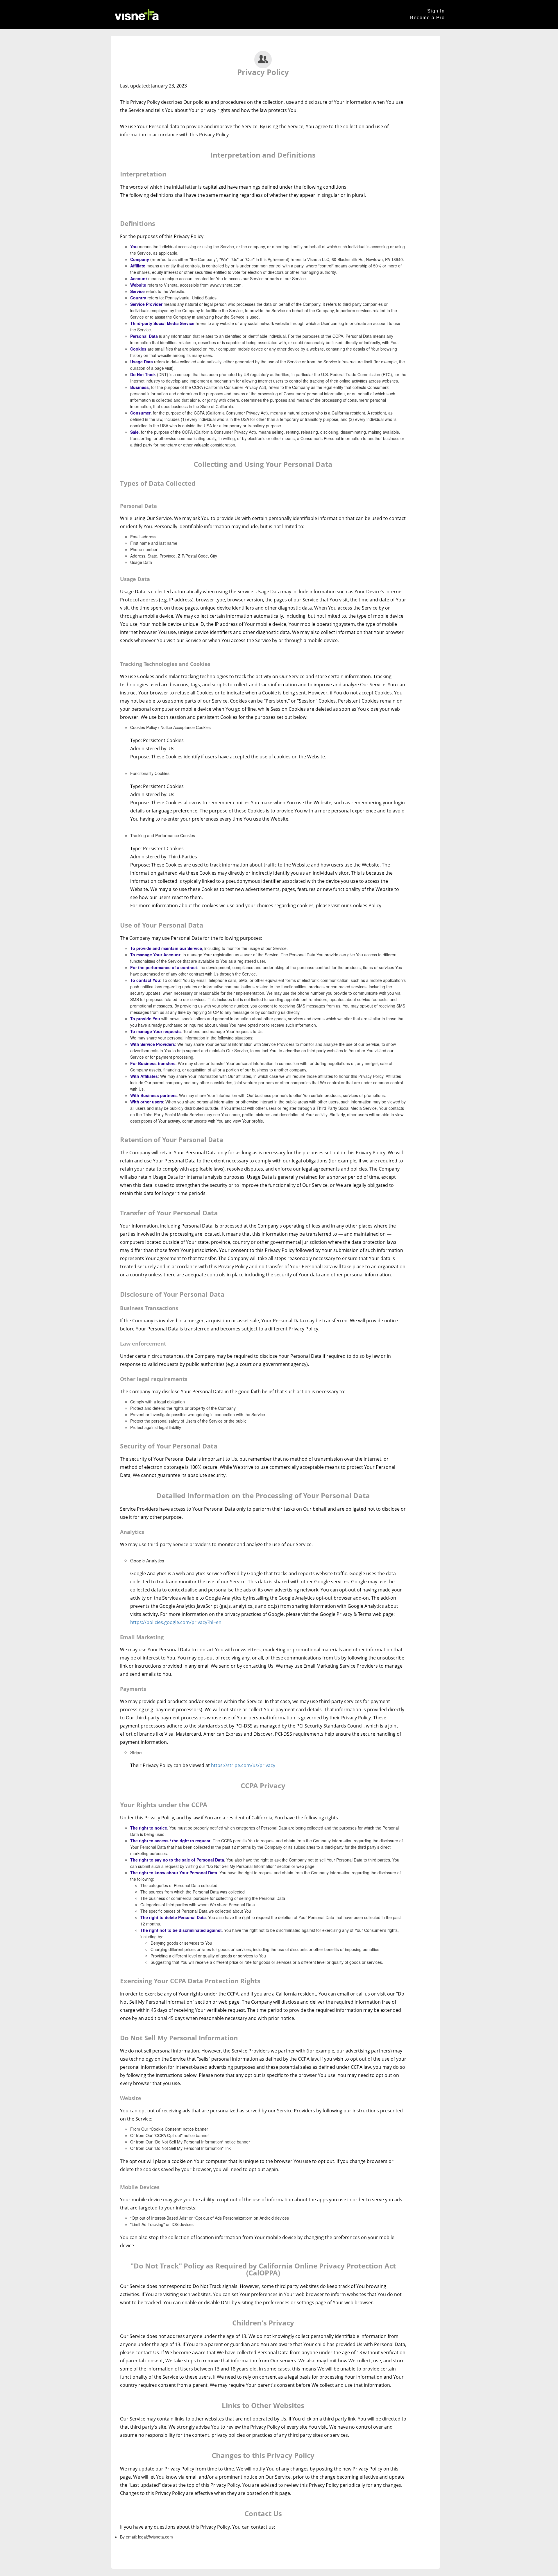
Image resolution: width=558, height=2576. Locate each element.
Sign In (436, 11)
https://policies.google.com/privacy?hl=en (176, 1622)
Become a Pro (427, 18)
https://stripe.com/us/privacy (243, 1765)
